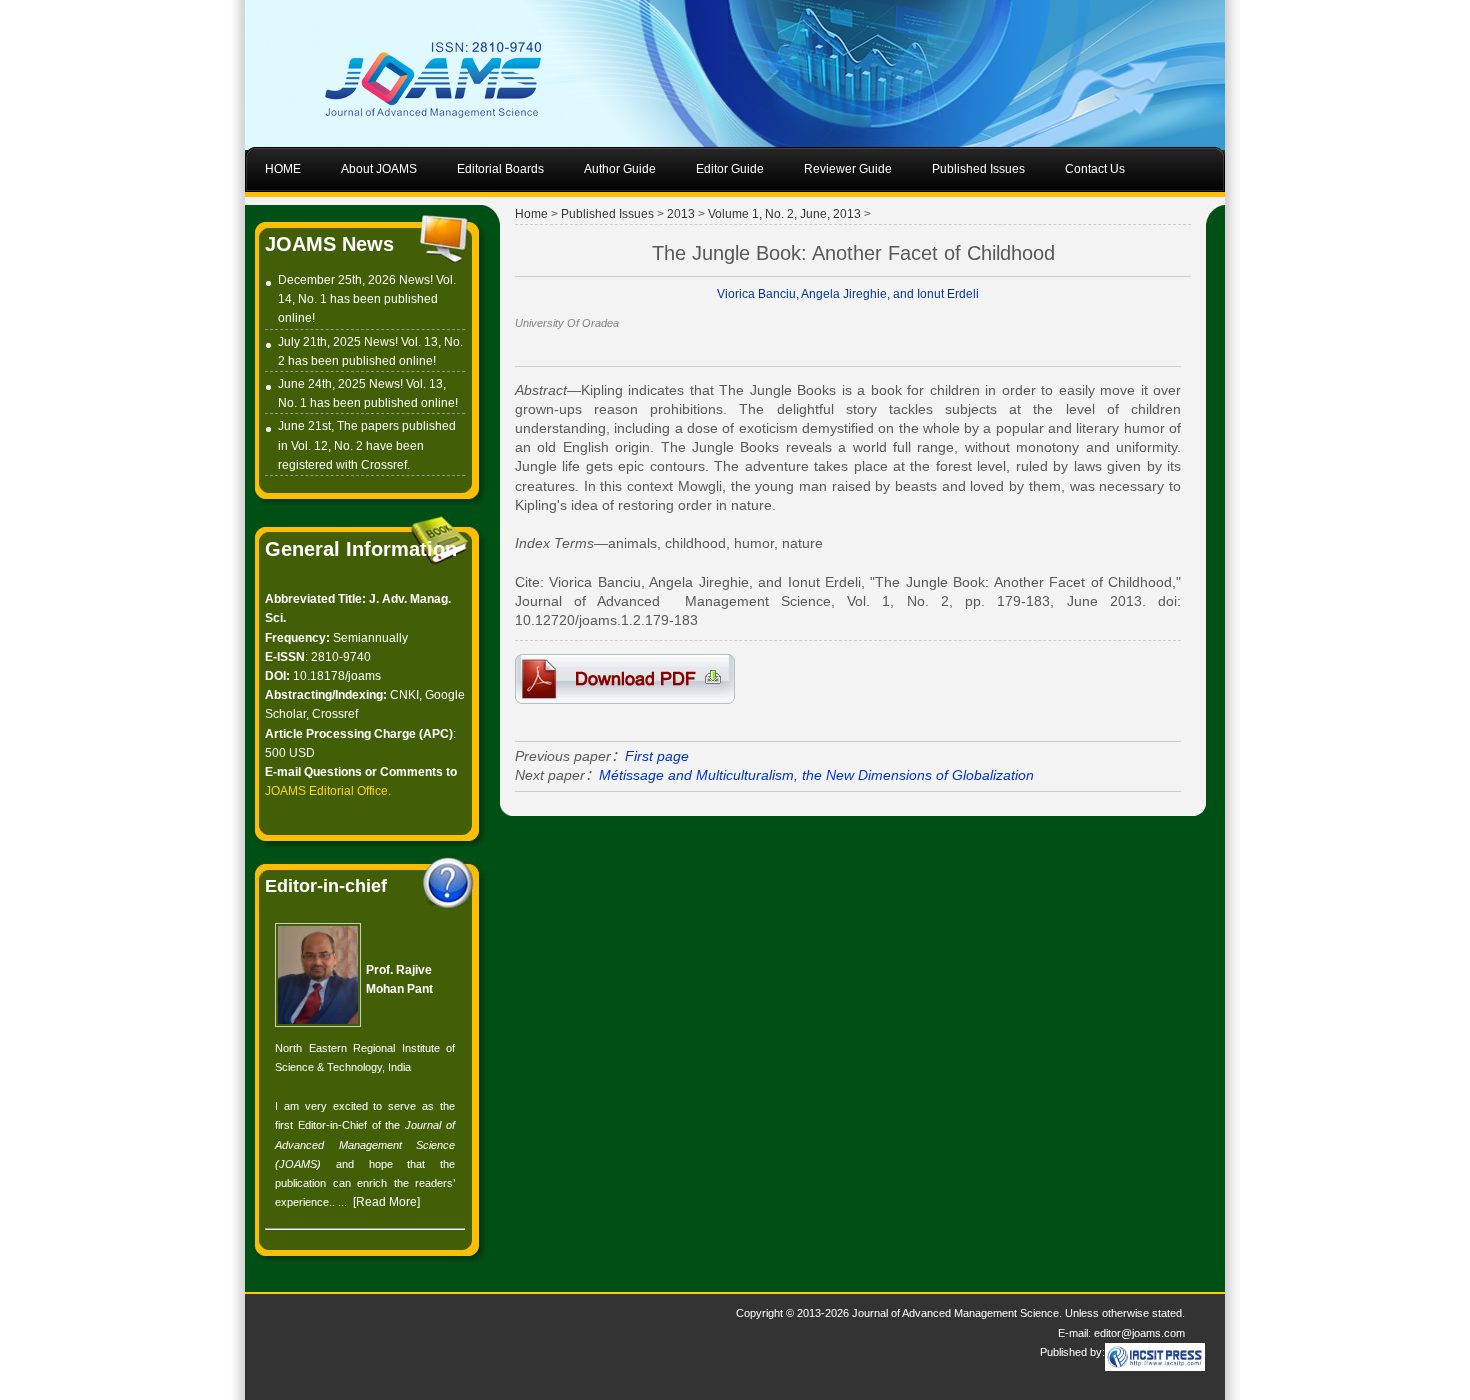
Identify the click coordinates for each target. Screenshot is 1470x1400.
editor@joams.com (1139, 1333)
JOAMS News (329, 244)
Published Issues (607, 214)
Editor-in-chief (326, 886)
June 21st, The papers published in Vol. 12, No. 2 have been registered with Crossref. (367, 445)
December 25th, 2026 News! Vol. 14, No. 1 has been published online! (367, 299)
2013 (681, 214)
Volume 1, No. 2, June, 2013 (784, 214)
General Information (361, 549)
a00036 (625, 679)
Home (531, 214)
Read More (386, 1202)
